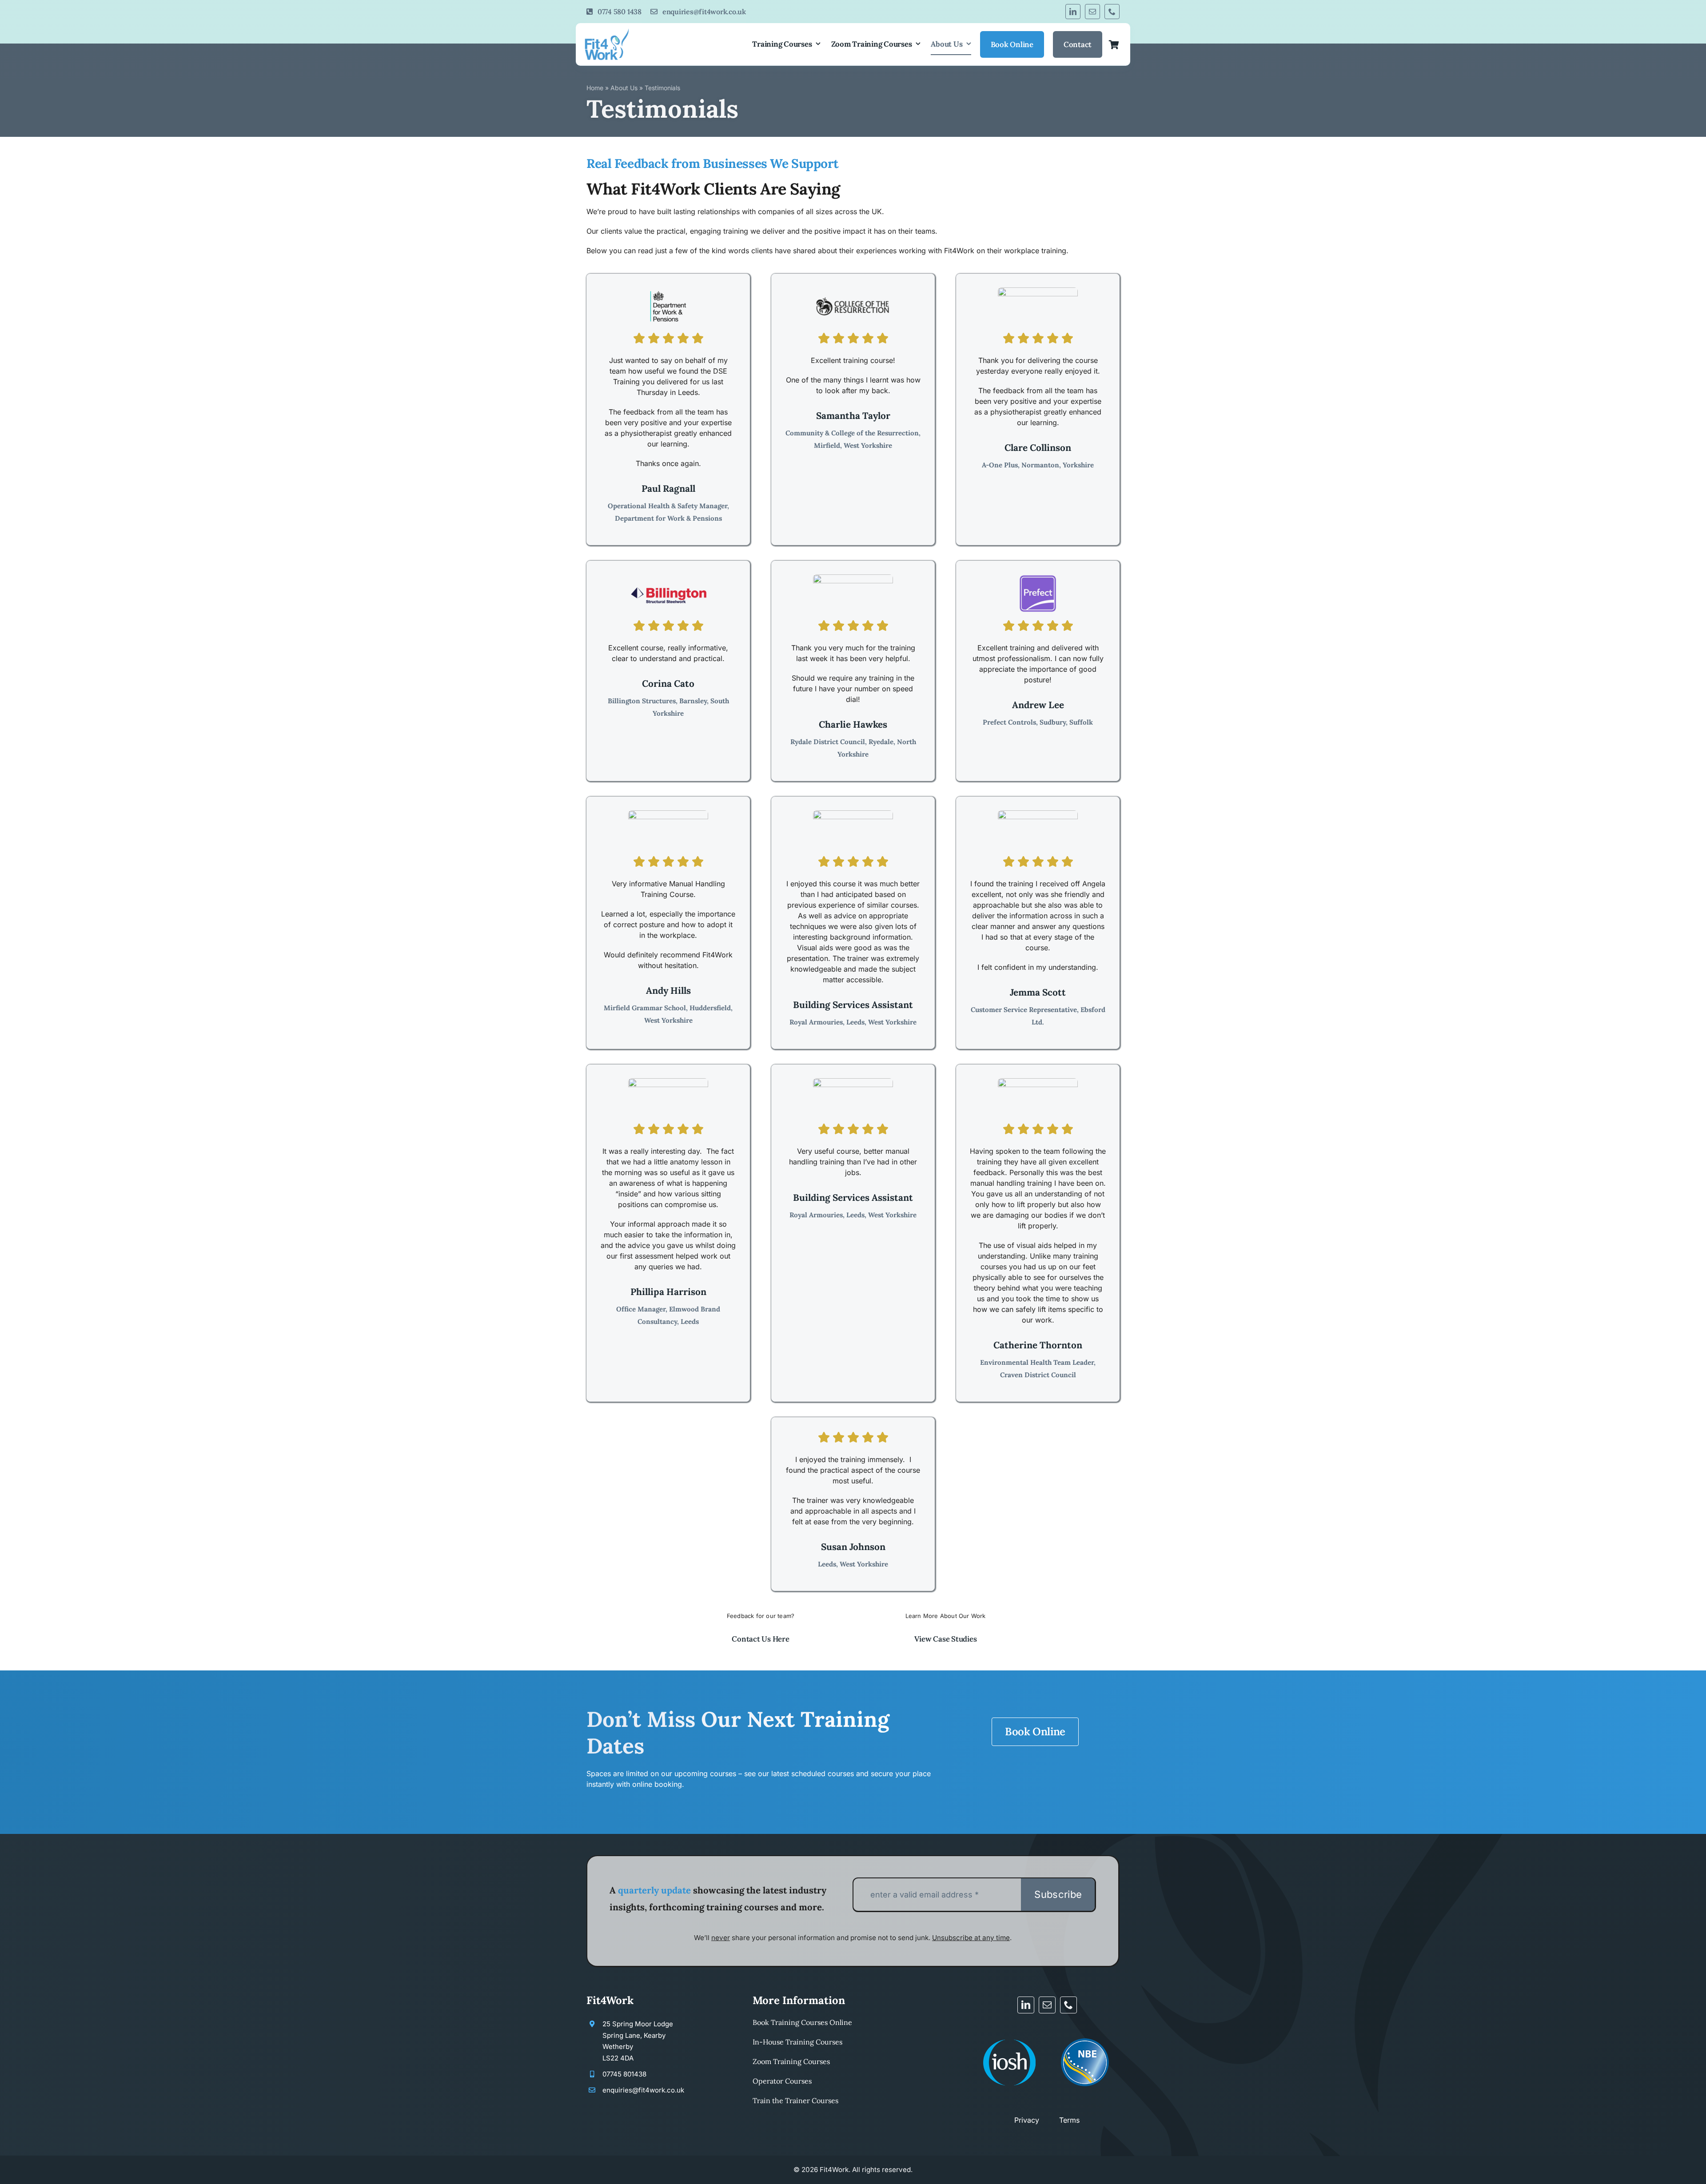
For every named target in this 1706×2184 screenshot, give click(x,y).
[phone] (1112, 12)
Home (595, 88)
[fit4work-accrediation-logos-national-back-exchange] (1085, 2035)
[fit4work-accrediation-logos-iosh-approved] (1010, 2035)
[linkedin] (1073, 12)
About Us (624, 88)
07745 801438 (624, 2074)
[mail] (1092, 12)
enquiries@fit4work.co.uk (643, 2090)
